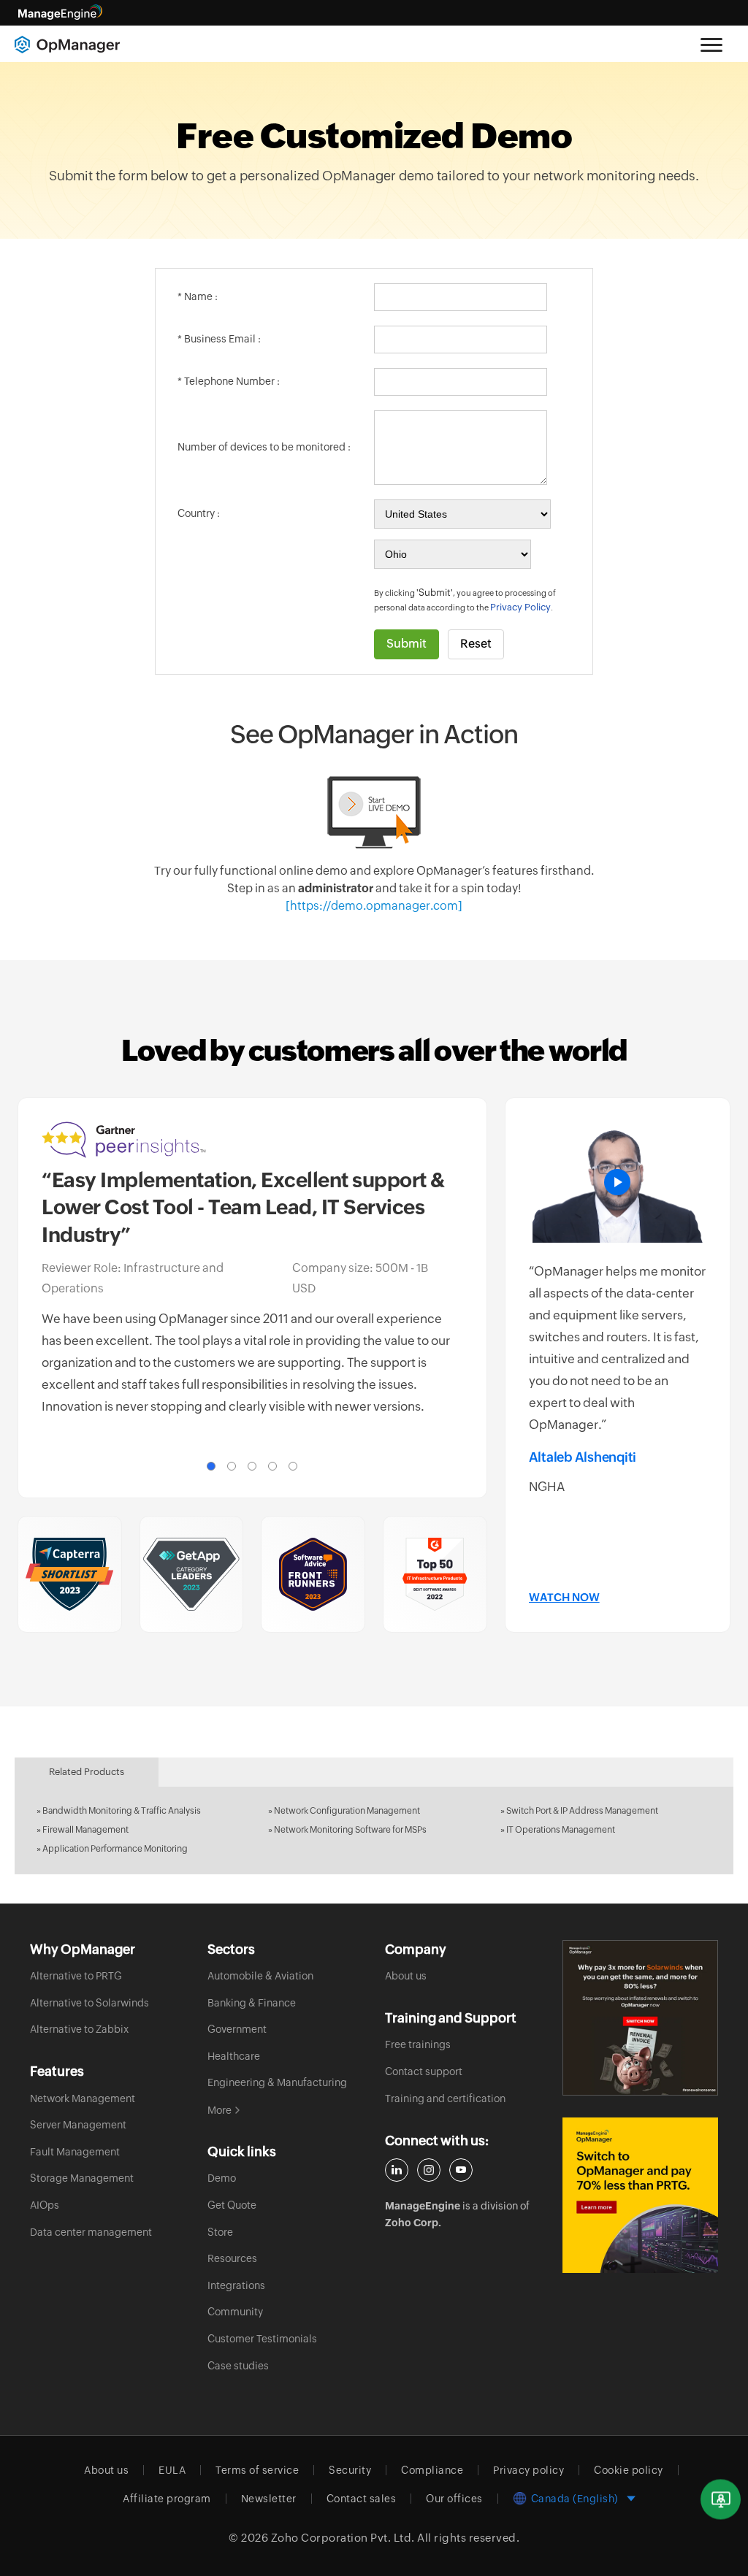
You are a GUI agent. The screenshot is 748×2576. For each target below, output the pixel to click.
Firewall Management (85, 1830)
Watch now (564, 1597)
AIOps (45, 2205)
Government (237, 2029)
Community (235, 2312)
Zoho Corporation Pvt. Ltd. (343, 2538)
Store (220, 2232)
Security (350, 2470)
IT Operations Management (561, 1830)
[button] (211, 1466)
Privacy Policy (520, 607)
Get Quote (232, 2205)
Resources (232, 2258)
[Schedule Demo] (721, 2500)
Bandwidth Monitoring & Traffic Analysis (122, 1811)
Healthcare (234, 2056)
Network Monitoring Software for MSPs (350, 1830)
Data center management (91, 2232)
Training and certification (445, 2098)
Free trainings (418, 2044)
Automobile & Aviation (260, 1976)
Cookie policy (629, 2470)
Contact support (424, 2071)
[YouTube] (461, 2170)
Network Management (83, 2098)
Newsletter (269, 2499)
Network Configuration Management (347, 1811)
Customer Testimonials (262, 2339)
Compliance (432, 2470)
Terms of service (257, 2470)
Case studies (238, 2366)
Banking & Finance (252, 2003)
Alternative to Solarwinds (89, 2003)
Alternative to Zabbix (79, 2029)
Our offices (454, 2499)
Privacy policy (528, 2470)
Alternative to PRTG (76, 1976)
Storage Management (82, 2178)
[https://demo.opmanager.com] (374, 906)
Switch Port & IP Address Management (582, 1811)
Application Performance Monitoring (115, 1849)
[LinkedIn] (397, 2170)
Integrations (236, 2285)
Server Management (78, 2125)
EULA (172, 2470)
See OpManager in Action (374, 735)
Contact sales (362, 2499)
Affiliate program (167, 2499)
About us (406, 1976)
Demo (222, 2178)
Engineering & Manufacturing (277, 2082)
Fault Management (75, 2152)
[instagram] (429, 2170)
